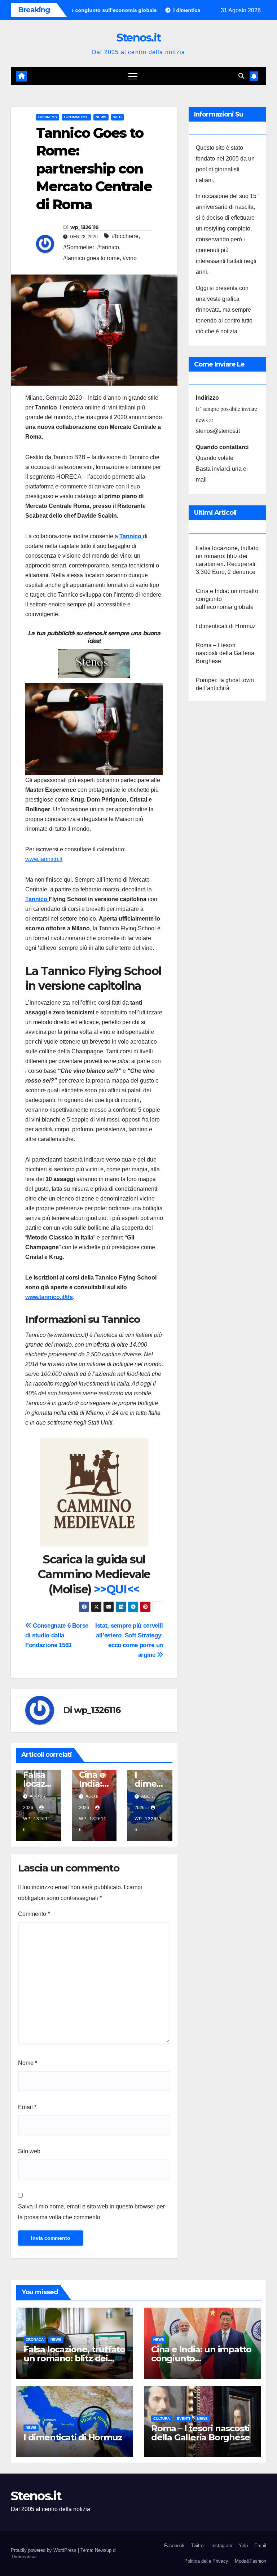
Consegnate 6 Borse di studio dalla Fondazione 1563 (57, 1635)
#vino (130, 258)
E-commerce (76, 117)
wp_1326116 (85, 227)
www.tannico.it (44, 859)
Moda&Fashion (250, 2561)
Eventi (183, 2419)
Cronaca (35, 2340)
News (101, 117)
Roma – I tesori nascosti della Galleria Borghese (225, 653)
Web (117, 117)
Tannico (131, 536)
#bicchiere (125, 236)
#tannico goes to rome (91, 258)
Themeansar (24, 2557)
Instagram (222, 2546)
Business (48, 117)
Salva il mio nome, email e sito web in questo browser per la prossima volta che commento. (91, 2212)
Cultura (162, 2419)
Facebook (174, 2546)
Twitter (198, 2546)
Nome (28, 2063)
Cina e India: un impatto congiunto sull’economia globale (201, 2358)
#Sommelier (79, 247)
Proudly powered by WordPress (44, 2550)
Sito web (29, 2151)
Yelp (243, 2546)
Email (27, 2107)
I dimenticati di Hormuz (226, 626)
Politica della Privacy (206, 2561)
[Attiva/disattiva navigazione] (133, 76)
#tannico (108, 247)
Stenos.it (139, 38)
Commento (34, 1914)
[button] (241, 76)
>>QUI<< (117, 1589)
